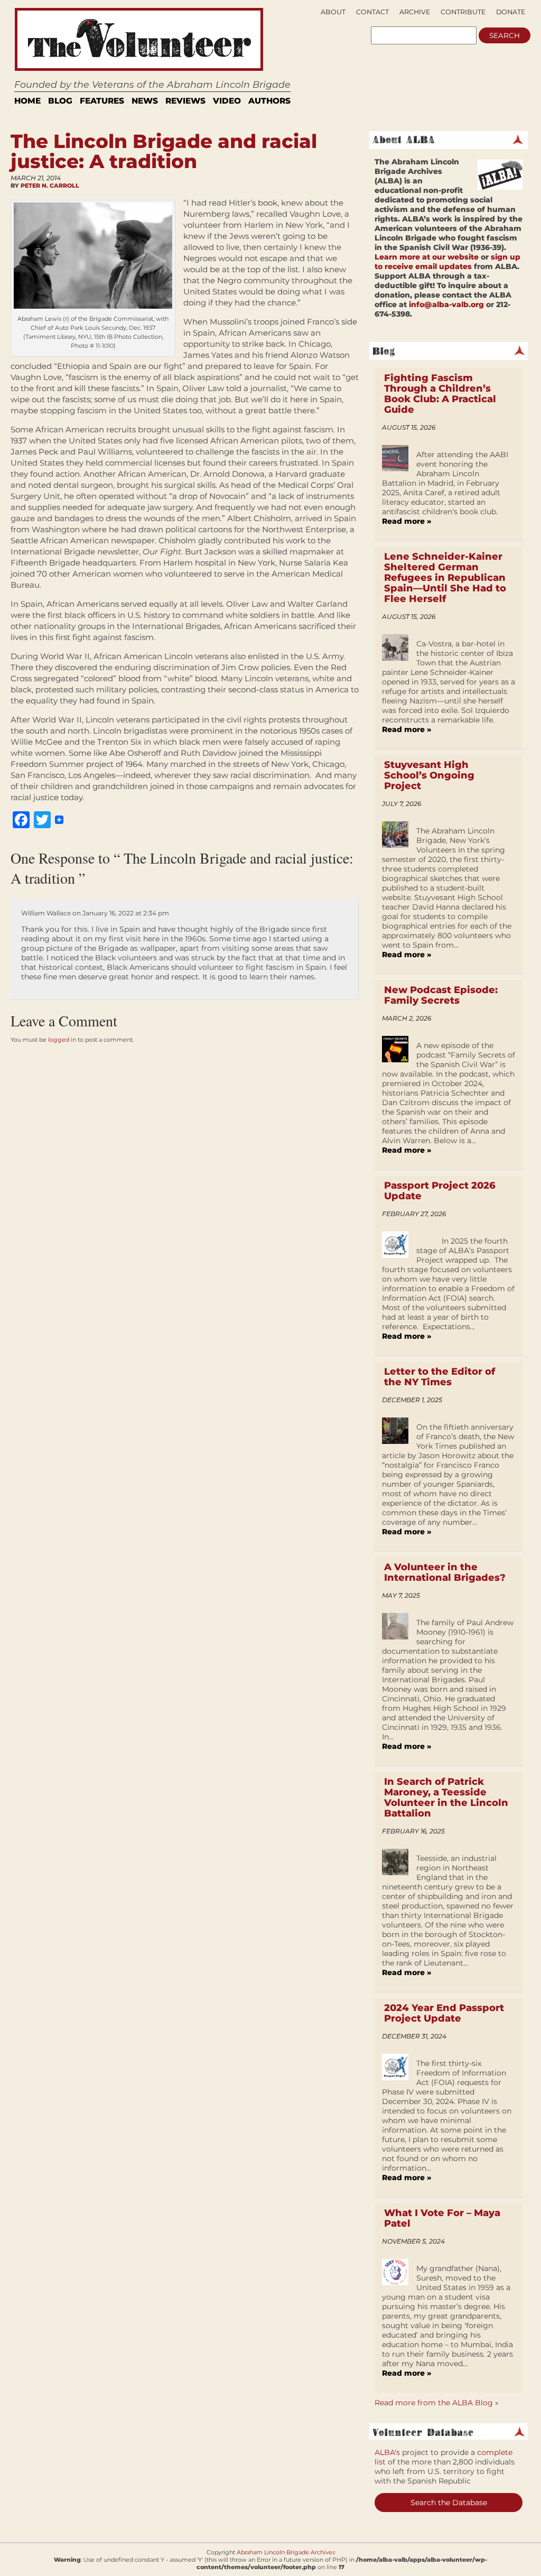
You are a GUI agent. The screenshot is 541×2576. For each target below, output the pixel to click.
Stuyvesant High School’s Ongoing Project (429, 775)
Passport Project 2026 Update (440, 1191)
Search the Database (449, 2503)
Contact (372, 12)
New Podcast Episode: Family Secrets (441, 995)
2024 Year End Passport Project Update (444, 2013)
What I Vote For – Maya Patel (442, 2218)
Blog (60, 101)
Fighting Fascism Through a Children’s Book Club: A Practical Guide (440, 394)
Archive (415, 12)
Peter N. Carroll (50, 186)
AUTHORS (269, 101)
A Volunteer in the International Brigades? (445, 1572)
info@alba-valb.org (446, 304)
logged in (62, 1040)
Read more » (407, 521)
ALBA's (387, 2452)
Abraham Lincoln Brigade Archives (286, 2552)
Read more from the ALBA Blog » (437, 2403)
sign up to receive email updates (447, 262)
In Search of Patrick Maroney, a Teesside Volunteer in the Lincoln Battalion (446, 1797)
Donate (511, 12)
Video (227, 101)
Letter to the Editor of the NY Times (440, 1377)
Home (27, 101)
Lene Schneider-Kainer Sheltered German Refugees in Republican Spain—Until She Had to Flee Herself (445, 578)
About (333, 12)
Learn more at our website (427, 257)
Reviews (185, 101)
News (145, 101)
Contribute (463, 12)
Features (102, 101)
